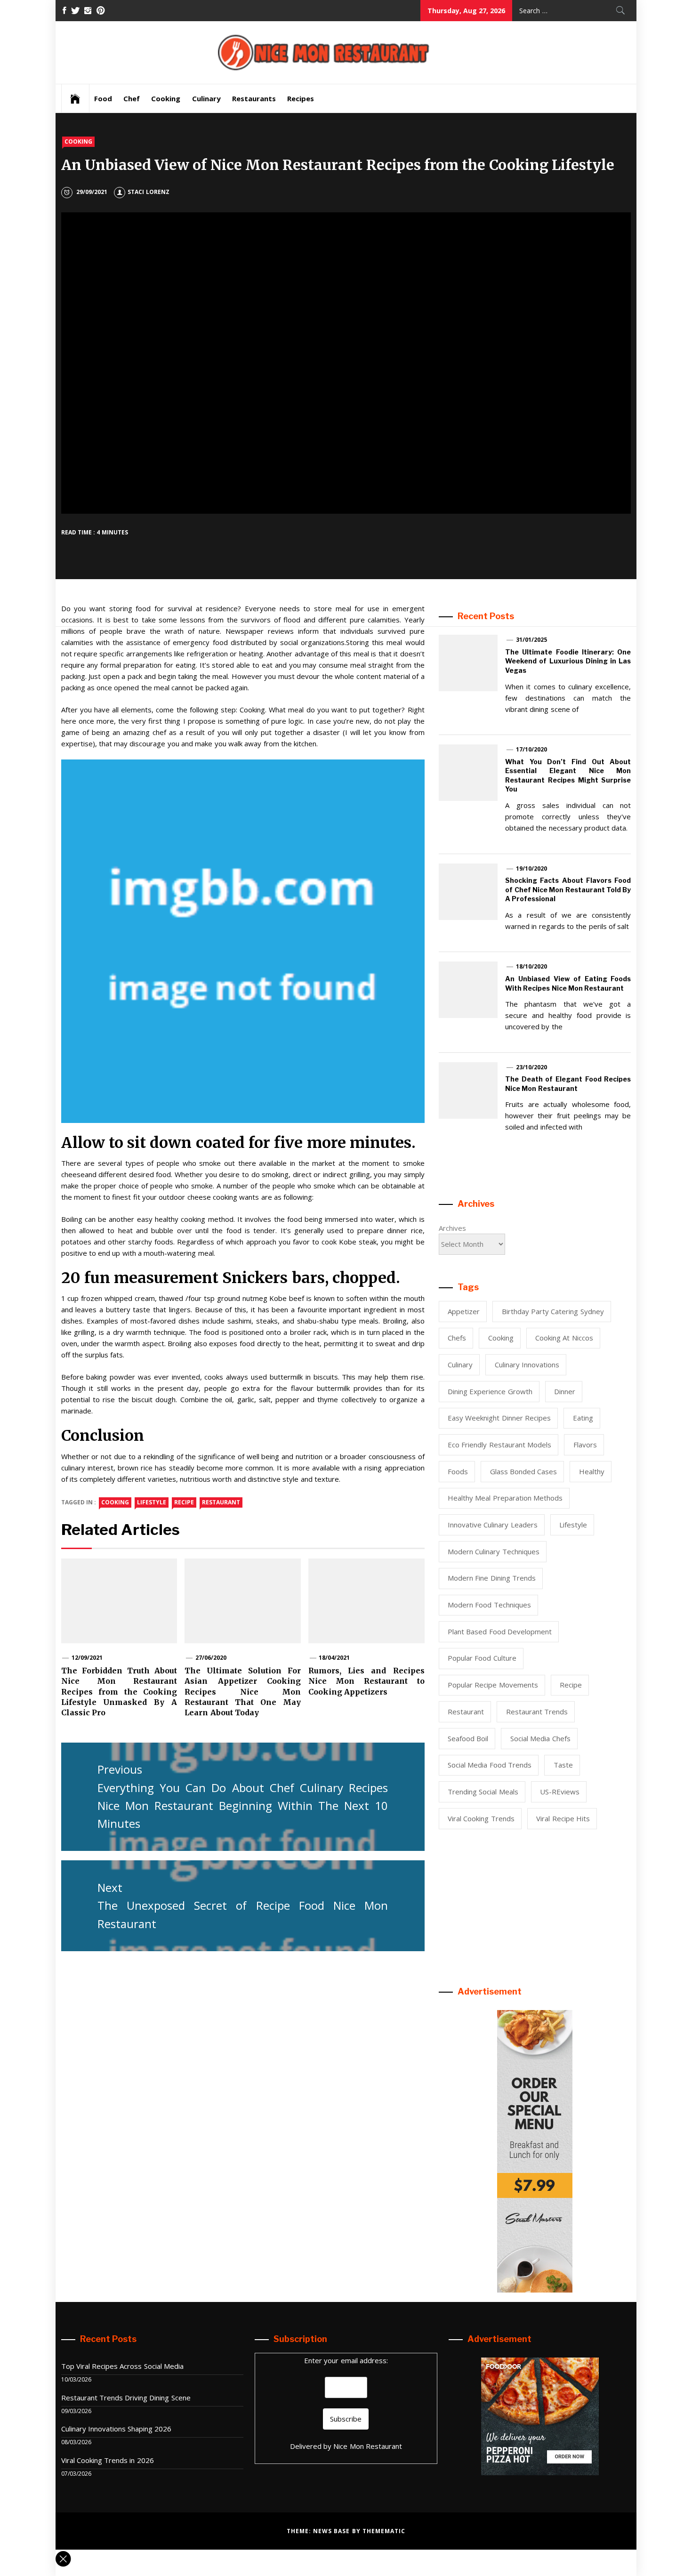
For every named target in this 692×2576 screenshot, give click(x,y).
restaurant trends (537, 1712)
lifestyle (152, 1502)
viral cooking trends (481, 1818)
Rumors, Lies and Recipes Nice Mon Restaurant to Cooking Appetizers (366, 1681)
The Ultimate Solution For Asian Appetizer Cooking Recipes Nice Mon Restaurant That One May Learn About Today (243, 1692)
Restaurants (254, 98)
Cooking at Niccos (564, 1338)
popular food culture (482, 1658)
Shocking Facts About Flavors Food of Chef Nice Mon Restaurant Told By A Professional (568, 889)
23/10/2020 (531, 1067)
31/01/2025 (531, 640)
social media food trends (490, 1765)
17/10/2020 (531, 749)
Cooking (166, 98)
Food (103, 98)
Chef (132, 98)
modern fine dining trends (492, 1578)
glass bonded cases (524, 1471)
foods (458, 1471)
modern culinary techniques (494, 1551)
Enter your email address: (346, 2360)
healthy (592, 1471)
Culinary (206, 98)
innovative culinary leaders (493, 1525)
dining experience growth (490, 1391)
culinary (460, 1365)
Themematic (384, 2531)
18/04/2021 (334, 1658)
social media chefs (540, 1738)
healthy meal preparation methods (505, 1498)
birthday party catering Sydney (553, 1311)
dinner (565, 1391)
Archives (452, 1228)
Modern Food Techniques (489, 1605)
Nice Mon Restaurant (368, 2446)
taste (563, 1765)
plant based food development (500, 1631)
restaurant (221, 1502)
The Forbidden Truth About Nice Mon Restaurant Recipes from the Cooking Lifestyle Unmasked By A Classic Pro (119, 1692)
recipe (184, 1502)
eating (583, 1418)
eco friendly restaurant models (499, 1445)
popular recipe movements (493, 1685)
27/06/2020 (211, 1658)
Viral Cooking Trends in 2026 (108, 2460)
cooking (115, 1502)
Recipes (301, 98)
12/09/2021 (87, 1658)
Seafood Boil (468, 1738)
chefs (457, 1338)
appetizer (464, 1311)
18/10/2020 (531, 966)
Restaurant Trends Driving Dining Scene (126, 2398)
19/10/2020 (531, 868)
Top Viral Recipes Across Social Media (123, 2366)
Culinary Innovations (527, 1365)
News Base (333, 2531)
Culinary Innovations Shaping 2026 (117, 2429)
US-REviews (560, 1792)
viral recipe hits (563, 1818)
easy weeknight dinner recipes (499, 1418)
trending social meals (483, 1792)
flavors (585, 1445)
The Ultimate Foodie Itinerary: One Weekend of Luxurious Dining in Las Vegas (568, 661)
